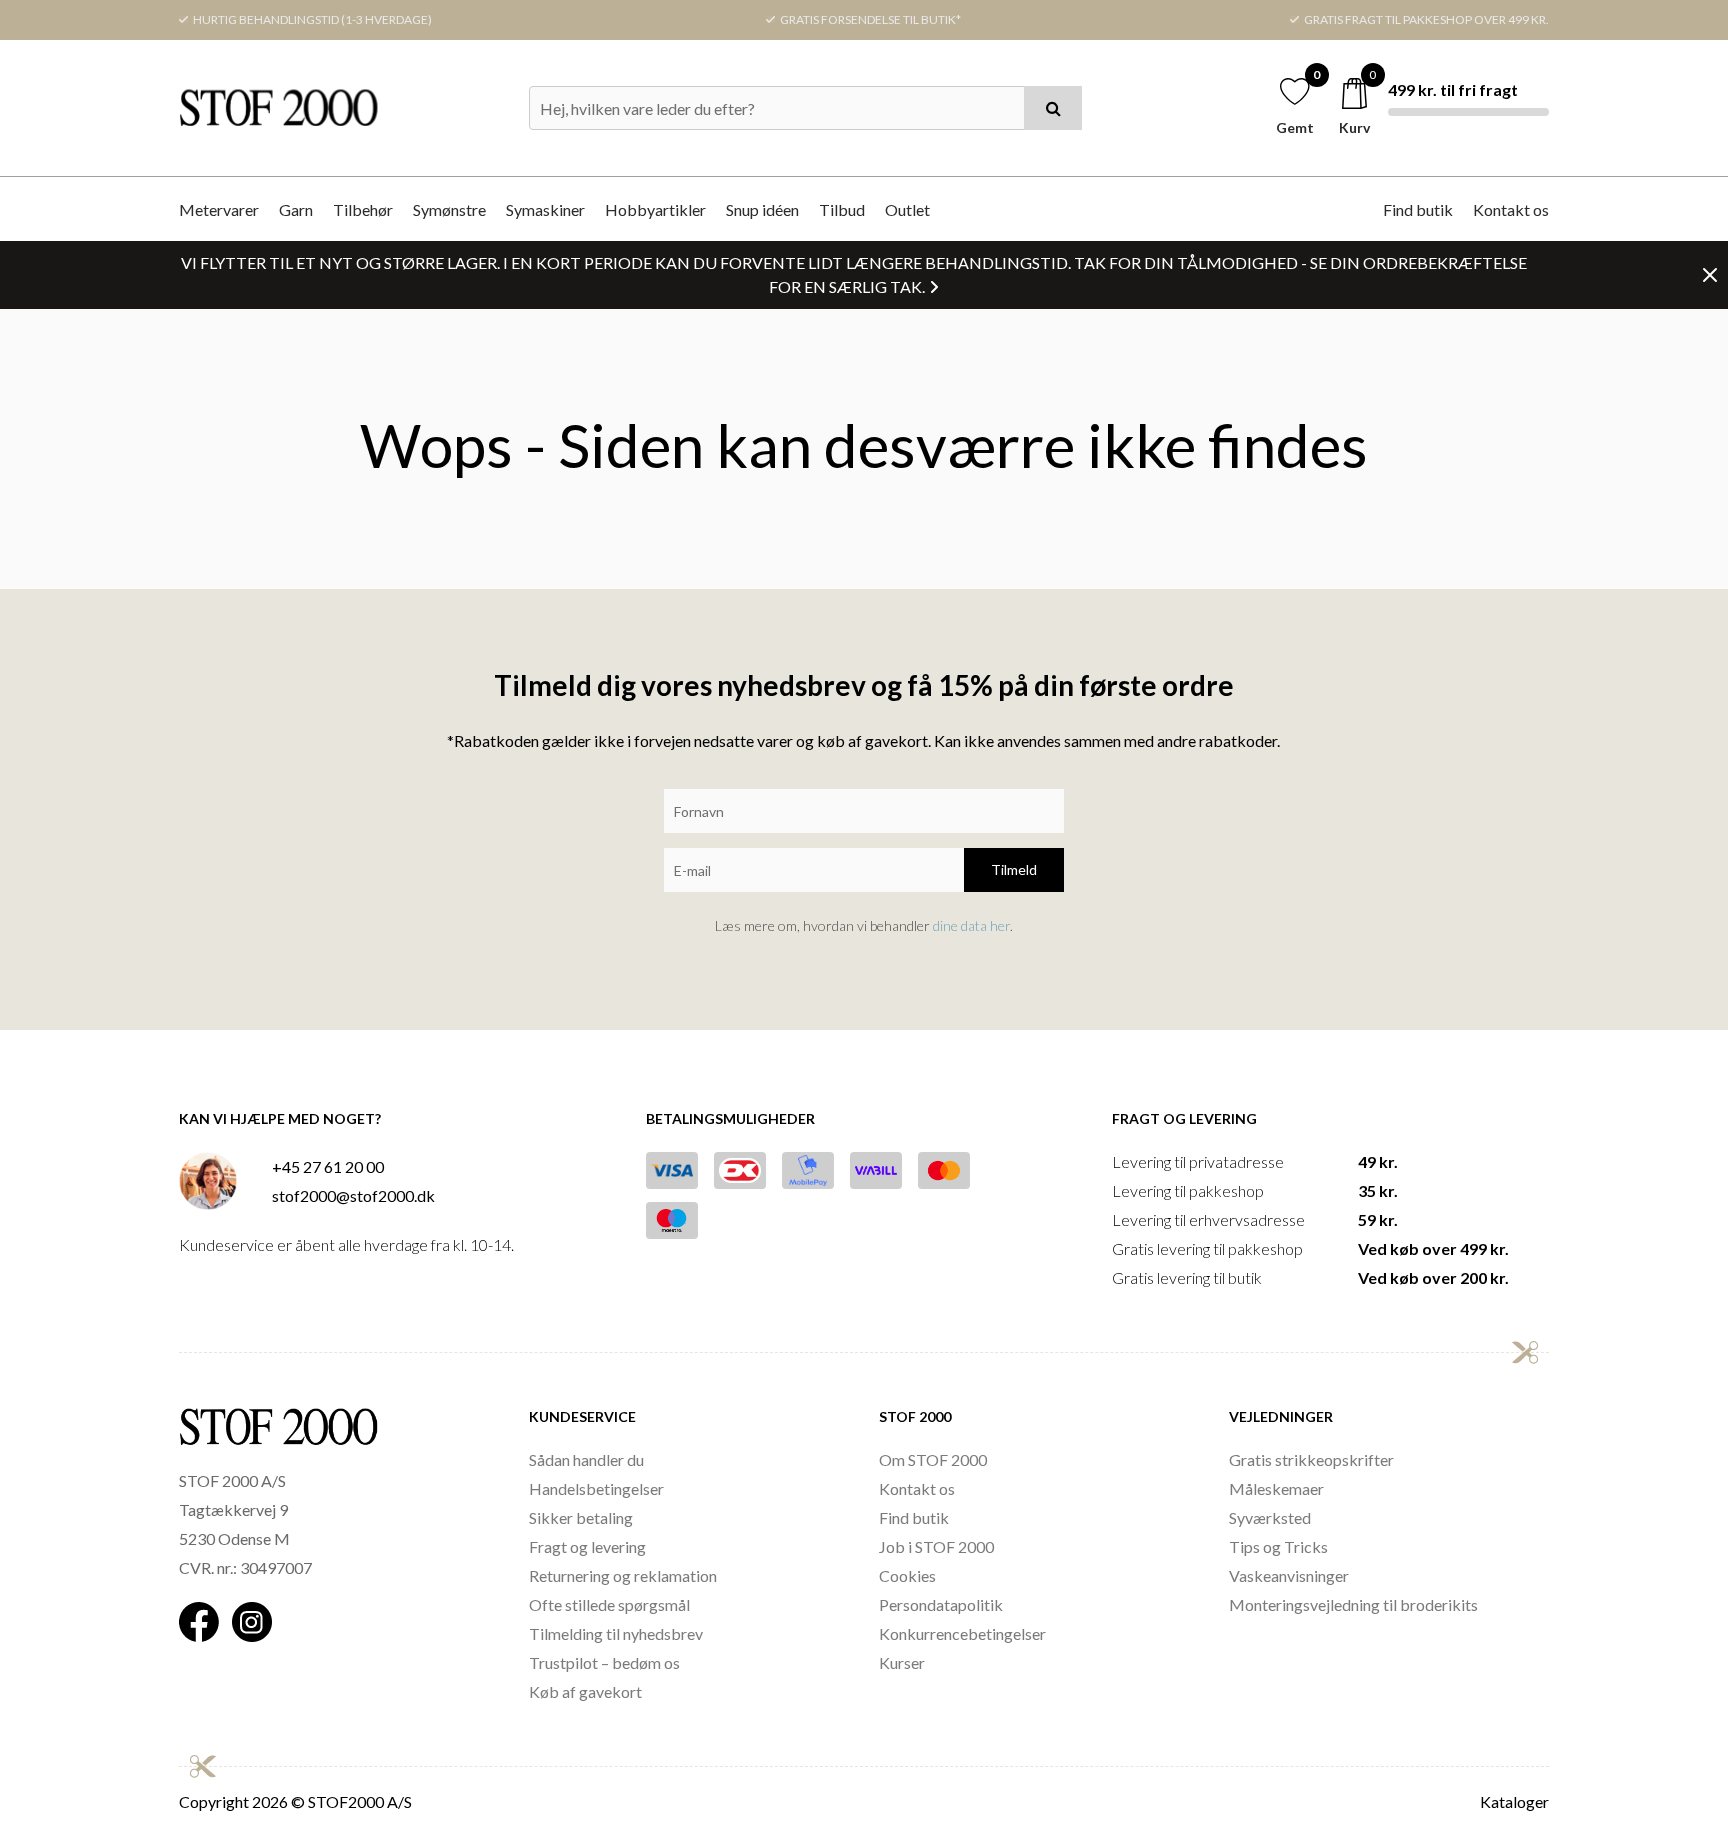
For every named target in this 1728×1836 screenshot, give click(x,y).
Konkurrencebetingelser (962, 1633)
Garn (296, 209)
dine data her (971, 925)
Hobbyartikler (655, 209)
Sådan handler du (586, 1459)
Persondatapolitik (941, 1604)
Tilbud (842, 209)
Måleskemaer (1276, 1488)
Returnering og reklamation (623, 1575)
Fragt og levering (587, 1546)
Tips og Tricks (1278, 1546)
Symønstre (449, 209)
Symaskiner (545, 209)
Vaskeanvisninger (1289, 1575)
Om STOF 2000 (933, 1459)
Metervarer (219, 209)
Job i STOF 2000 (936, 1546)
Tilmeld (1014, 869)
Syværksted (1270, 1517)
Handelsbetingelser (596, 1488)
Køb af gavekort (585, 1691)
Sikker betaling (581, 1517)
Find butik (1418, 209)
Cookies (907, 1575)
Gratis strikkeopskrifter (1311, 1459)
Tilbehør (363, 209)
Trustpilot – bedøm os (604, 1662)
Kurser (902, 1662)
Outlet (907, 209)
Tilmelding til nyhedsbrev (616, 1633)
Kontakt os (1511, 209)
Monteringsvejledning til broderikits (1353, 1604)
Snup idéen (762, 209)
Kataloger (1514, 1801)
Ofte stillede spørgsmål (609, 1604)
